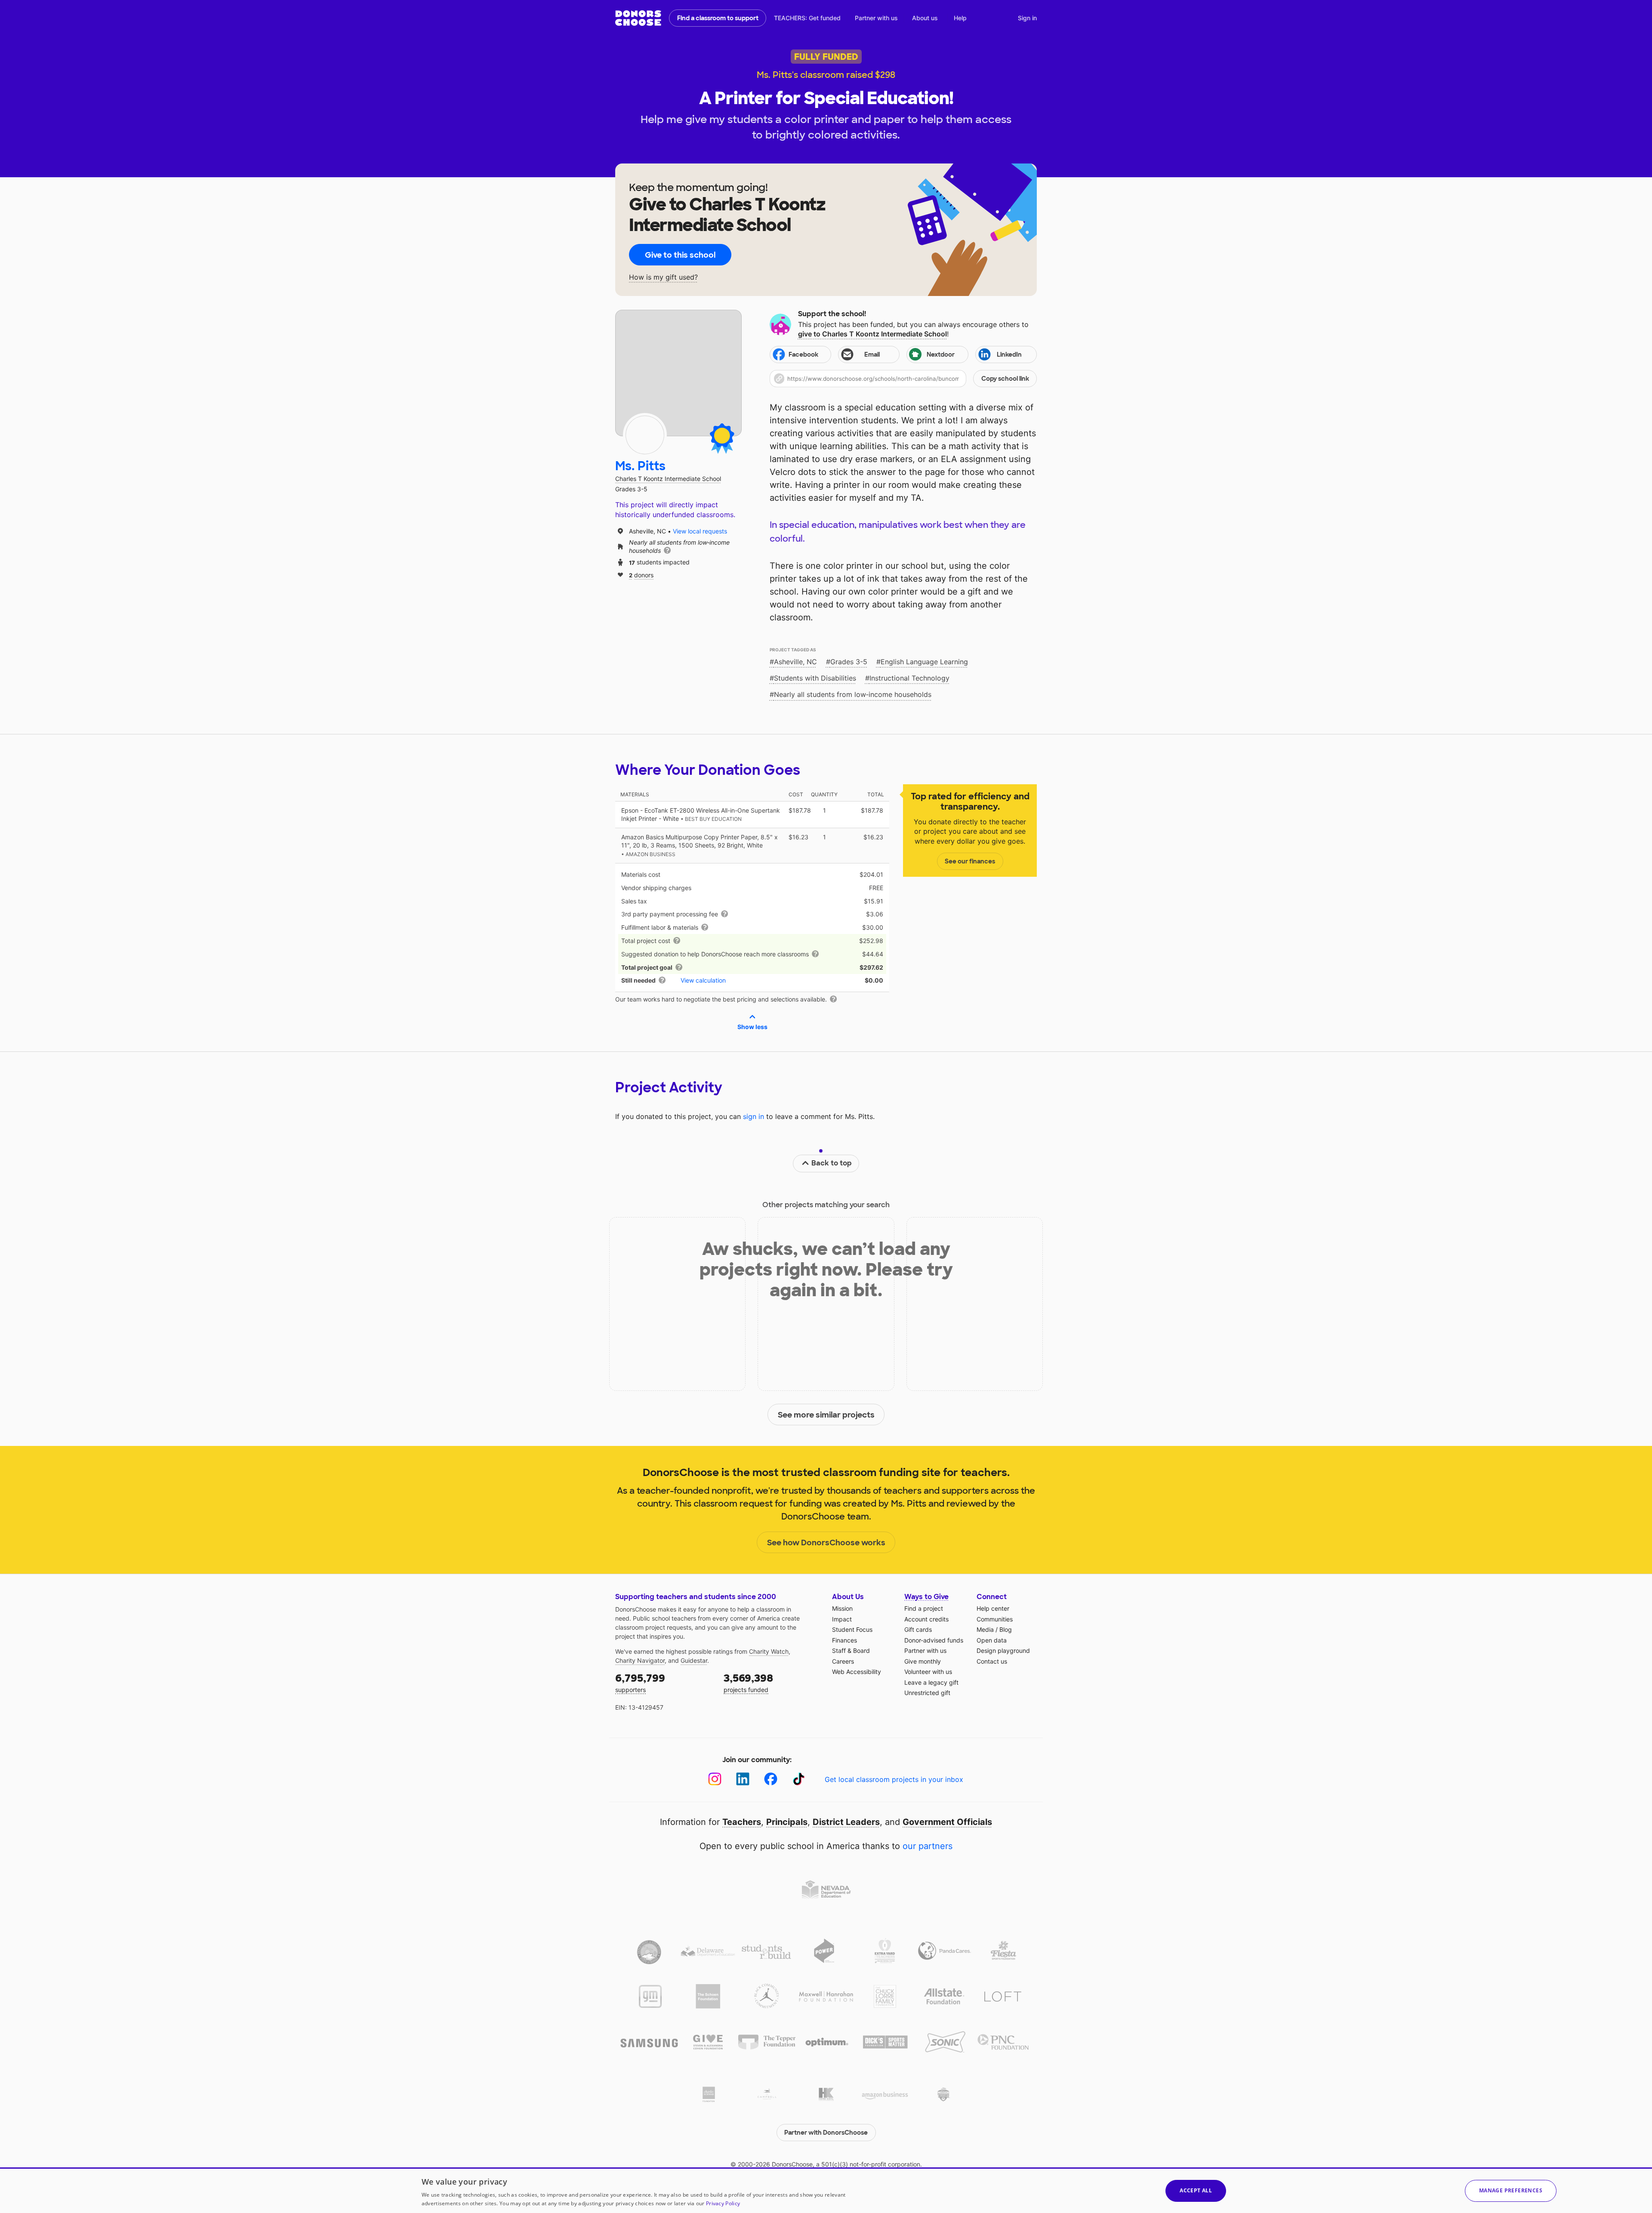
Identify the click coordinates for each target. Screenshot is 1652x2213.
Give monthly (923, 1661)
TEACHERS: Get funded (807, 18)
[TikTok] (799, 1779)
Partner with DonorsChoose (826, 2133)
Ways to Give (926, 1597)
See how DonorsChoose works (826, 1543)
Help (960, 18)
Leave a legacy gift (931, 1682)
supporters (640, 1682)
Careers (843, 1661)
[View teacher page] (678, 373)
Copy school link (1005, 379)
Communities (995, 1619)
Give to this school (680, 255)
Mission (842, 1608)
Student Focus (852, 1629)
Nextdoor (941, 354)
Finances (844, 1640)
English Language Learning (924, 662)
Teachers (742, 1822)
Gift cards (918, 1629)
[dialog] (826, 2190)
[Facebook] (771, 1779)
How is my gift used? (663, 277)
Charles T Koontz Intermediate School (668, 479)
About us (925, 18)
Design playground (1003, 1651)
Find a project (924, 1608)
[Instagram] (715, 1779)
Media (985, 1629)
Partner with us (876, 18)
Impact (842, 1619)
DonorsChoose (638, 18)
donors (641, 575)
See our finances (970, 861)
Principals (787, 1822)
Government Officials (947, 1822)
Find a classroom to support (718, 18)
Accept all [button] (1196, 2190)
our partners (928, 1846)
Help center (993, 1608)
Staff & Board (851, 1651)
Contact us (992, 1661)
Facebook (803, 354)
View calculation (703, 980)
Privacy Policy (723, 2203)
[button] (903, 379)
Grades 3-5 (849, 662)
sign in (754, 1116)
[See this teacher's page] (645, 435)
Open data (992, 1640)
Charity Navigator (640, 1660)
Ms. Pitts (640, 466)
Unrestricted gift (927, 1693)
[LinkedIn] (743, 1779)
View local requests (700, 531)
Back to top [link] (832, 1163)
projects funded (748, 1682)
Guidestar (694, 1660)
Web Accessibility (857, 1672)
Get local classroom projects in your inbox (894, 1779)
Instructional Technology (909, 678)
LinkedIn (1009, 354)
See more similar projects (826, 1415)
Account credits (926, 1619)
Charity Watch (769, 1651)
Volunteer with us (928, 1672)
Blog (1006, 1629)
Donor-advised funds (934, 1640)
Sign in (1027, 18)
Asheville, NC (795, 662)
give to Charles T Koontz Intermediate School (872, 334)
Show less (752, 1027)
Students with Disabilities (815, 678)
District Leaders (846, 1822)
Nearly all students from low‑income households (853, 694)
